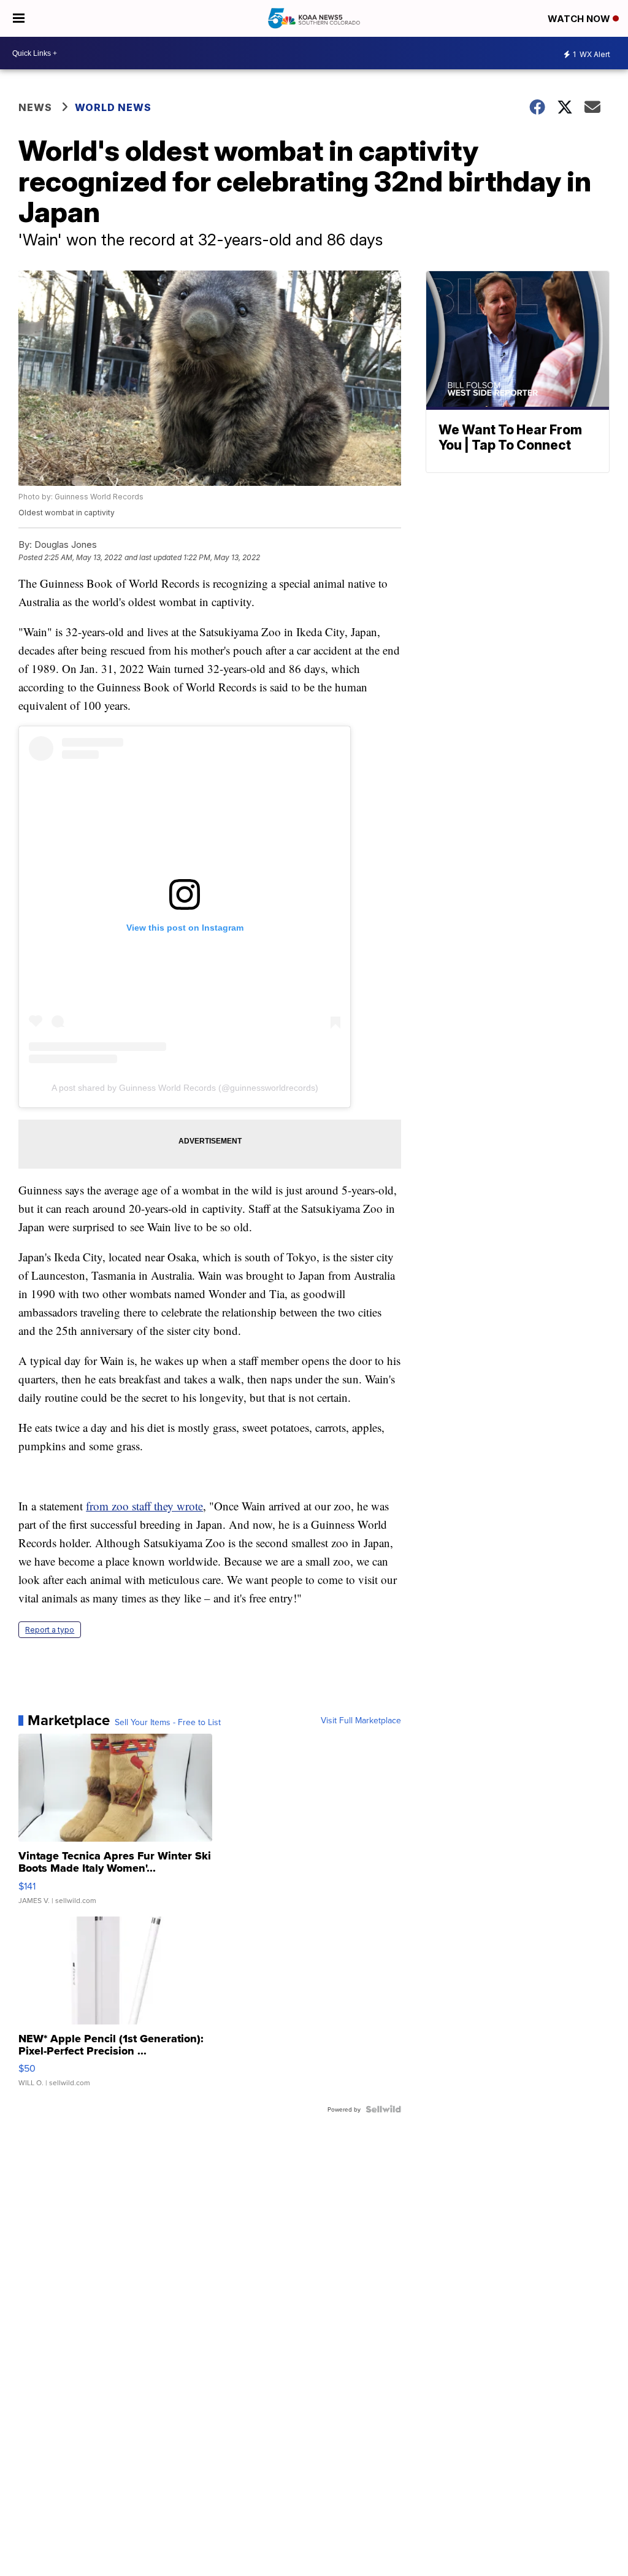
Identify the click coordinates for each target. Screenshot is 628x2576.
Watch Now (580, 19)
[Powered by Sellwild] (383, 2109)
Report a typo (50, 1630)
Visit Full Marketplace (361, 1720)
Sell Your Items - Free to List (168, 1722)
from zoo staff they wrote (144, 1506)
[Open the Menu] (19, 18)
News (35, 107)
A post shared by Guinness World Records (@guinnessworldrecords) (185, 1088)
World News (113, 107)
